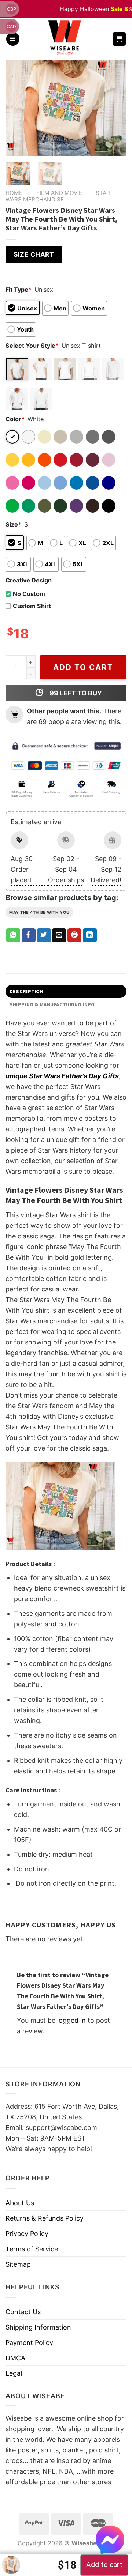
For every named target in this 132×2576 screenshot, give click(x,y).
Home (14, 193)
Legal (14, 2373)
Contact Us (23, 2312)
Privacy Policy (27, 2234)
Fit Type (19, 290)
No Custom (29, 594)
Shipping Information (38, 2327)
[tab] (66, 991)
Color (15, 419)
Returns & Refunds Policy (45, 2218)
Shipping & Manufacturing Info (52, 1004)
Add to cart (83, 667)
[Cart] (119, 39)
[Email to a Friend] (59, 935)
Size (13, 524)
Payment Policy (29, 2343)
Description (26, 991)
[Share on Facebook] (29, 935)
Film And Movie (59, 193)
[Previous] (17, 108)
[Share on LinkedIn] (90, 935)
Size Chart (34, 254)
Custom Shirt (32, 606)
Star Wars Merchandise (58, 196)
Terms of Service (32, 2249)
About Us (20, 2203)
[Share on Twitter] (44, 935)
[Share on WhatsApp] (13, 935)
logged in (71, 2020)
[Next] (115, 108)
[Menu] (13, 39)
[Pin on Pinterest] (74, 935)
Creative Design (29, 580)
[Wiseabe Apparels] (66, 39)
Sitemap (18, 2264)
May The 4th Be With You (39, 912)
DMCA (15, 2358)
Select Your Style (32, 346)
